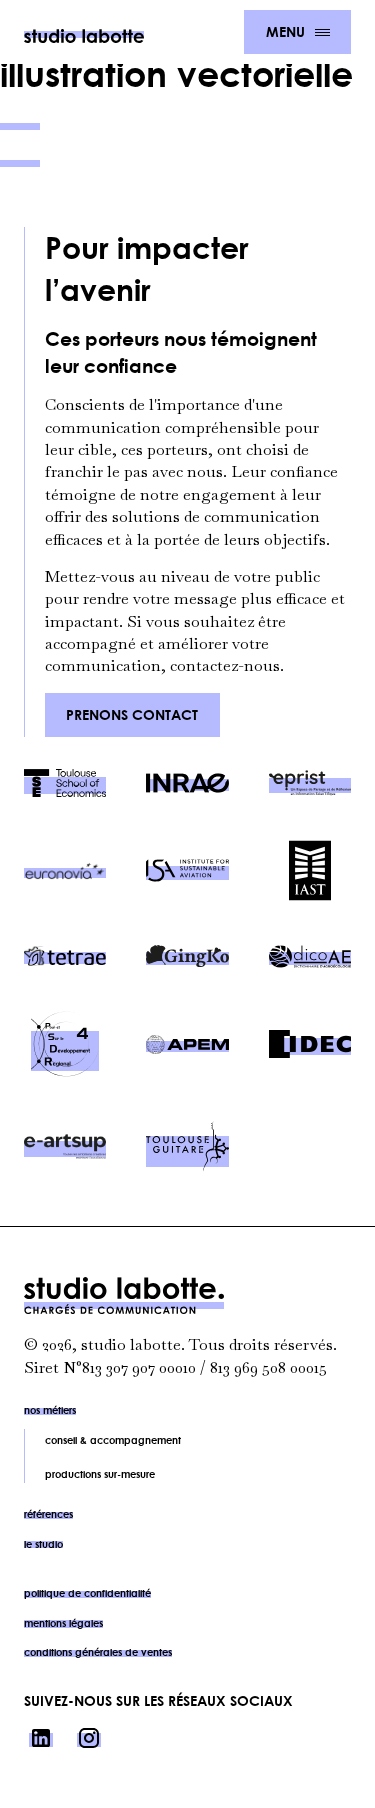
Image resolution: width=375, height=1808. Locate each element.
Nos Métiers (50, 1410)
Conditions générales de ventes (98, 1652)
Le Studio (43, 1544)
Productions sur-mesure (100, 1474)
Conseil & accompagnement (113, 1440)
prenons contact (132, 714)
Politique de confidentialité (87, 1593)
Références (48, 1514)
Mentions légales (63, 1623)
